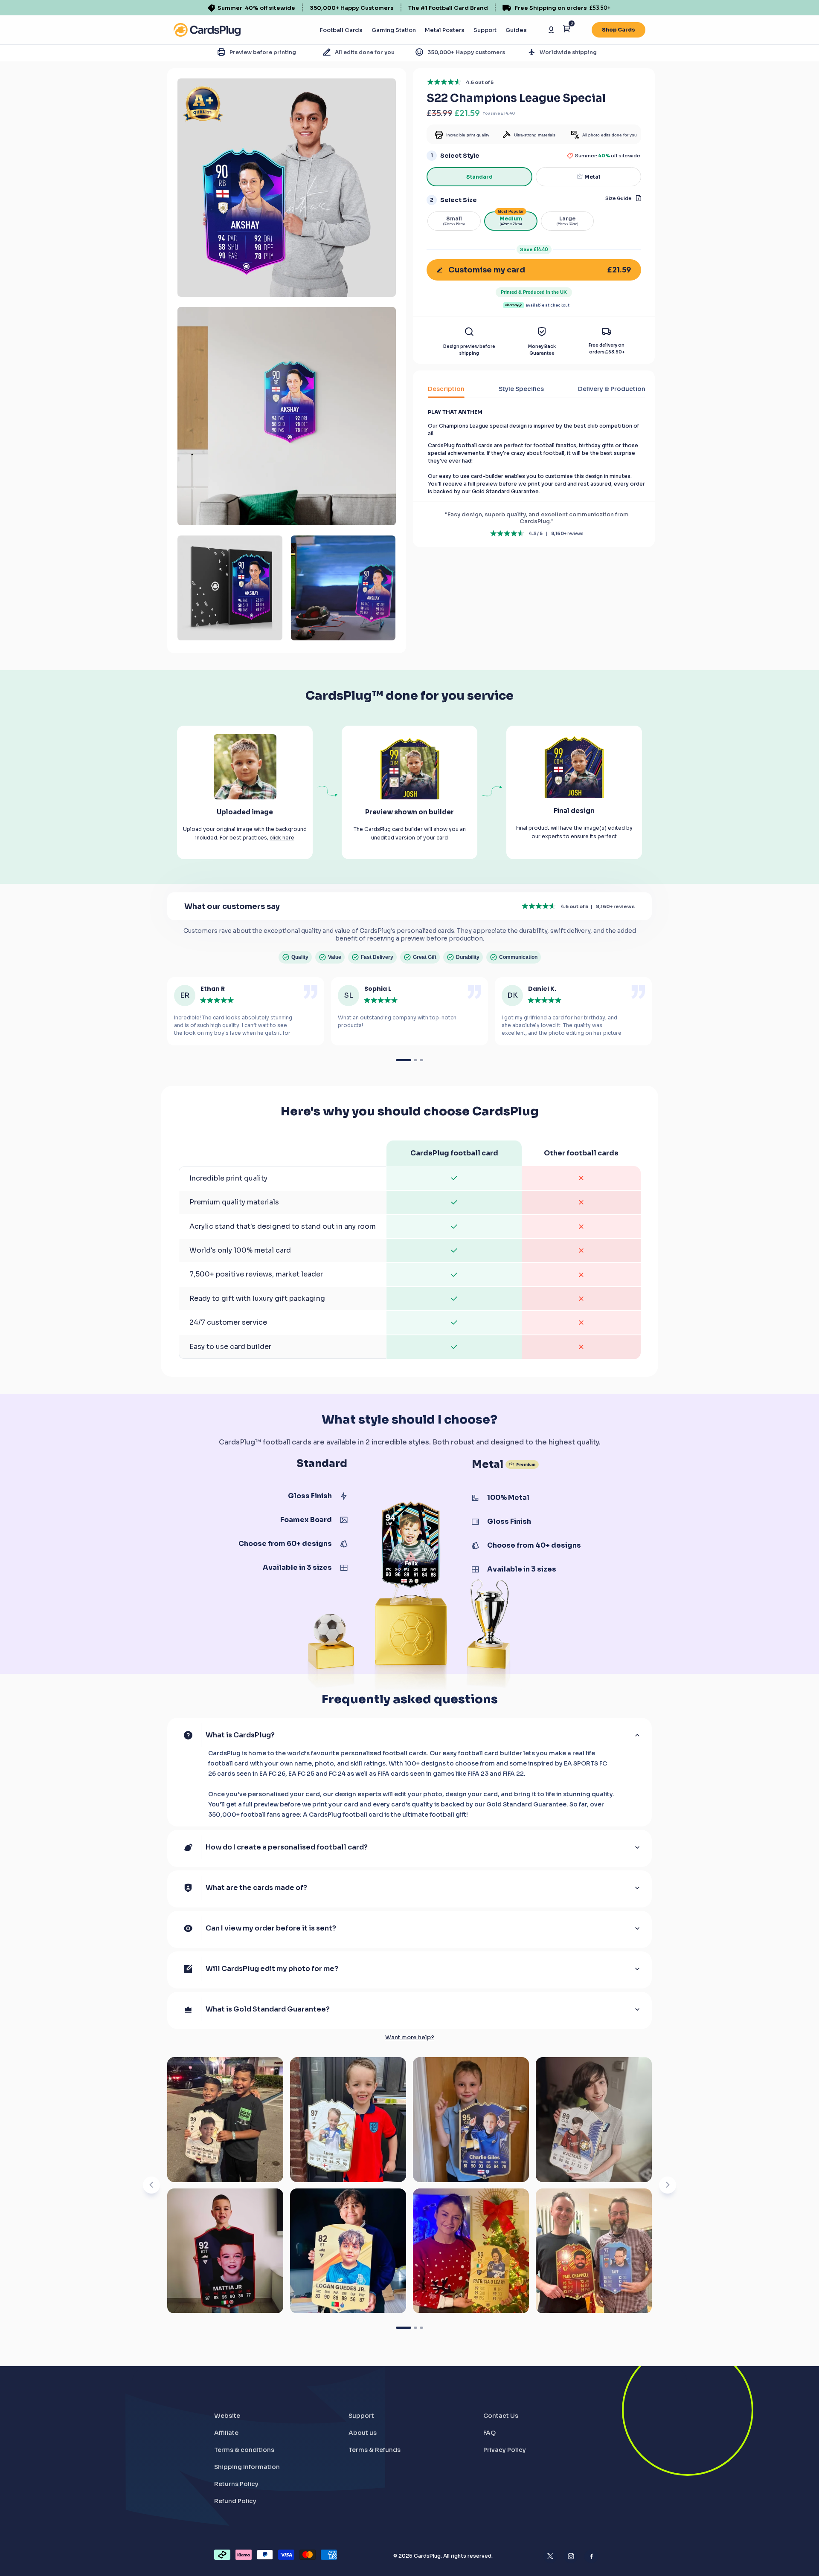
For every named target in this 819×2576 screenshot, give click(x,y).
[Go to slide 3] (421, 2328)
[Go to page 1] (404, 1060)
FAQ (489, 2433)
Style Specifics (521, 389)
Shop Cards (619, 30)
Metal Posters (445, 30)
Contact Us (501, 2416)
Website (227, 2416)
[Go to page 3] (421, 1060)
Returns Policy (236, 2484)
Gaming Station (394, 30)
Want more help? (410, 2038)
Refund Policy (235, 2501)
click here (282, 838)
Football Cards (341, 30)
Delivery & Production (612, 389)
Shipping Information (247, 2467)
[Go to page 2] (415, 1060)
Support (485, 30)
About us (363, 2433)
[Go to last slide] (151, 2185)
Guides (516, 30)
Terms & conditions (244, 2450)
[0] (567, 30)
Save (534, 249)
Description (446, 389)
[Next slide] (668, 2185)
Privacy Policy (505, 2450)
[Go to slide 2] (415, 2328)
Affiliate (226, 2433)
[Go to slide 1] (404, 2328)
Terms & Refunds (375, 2450)
